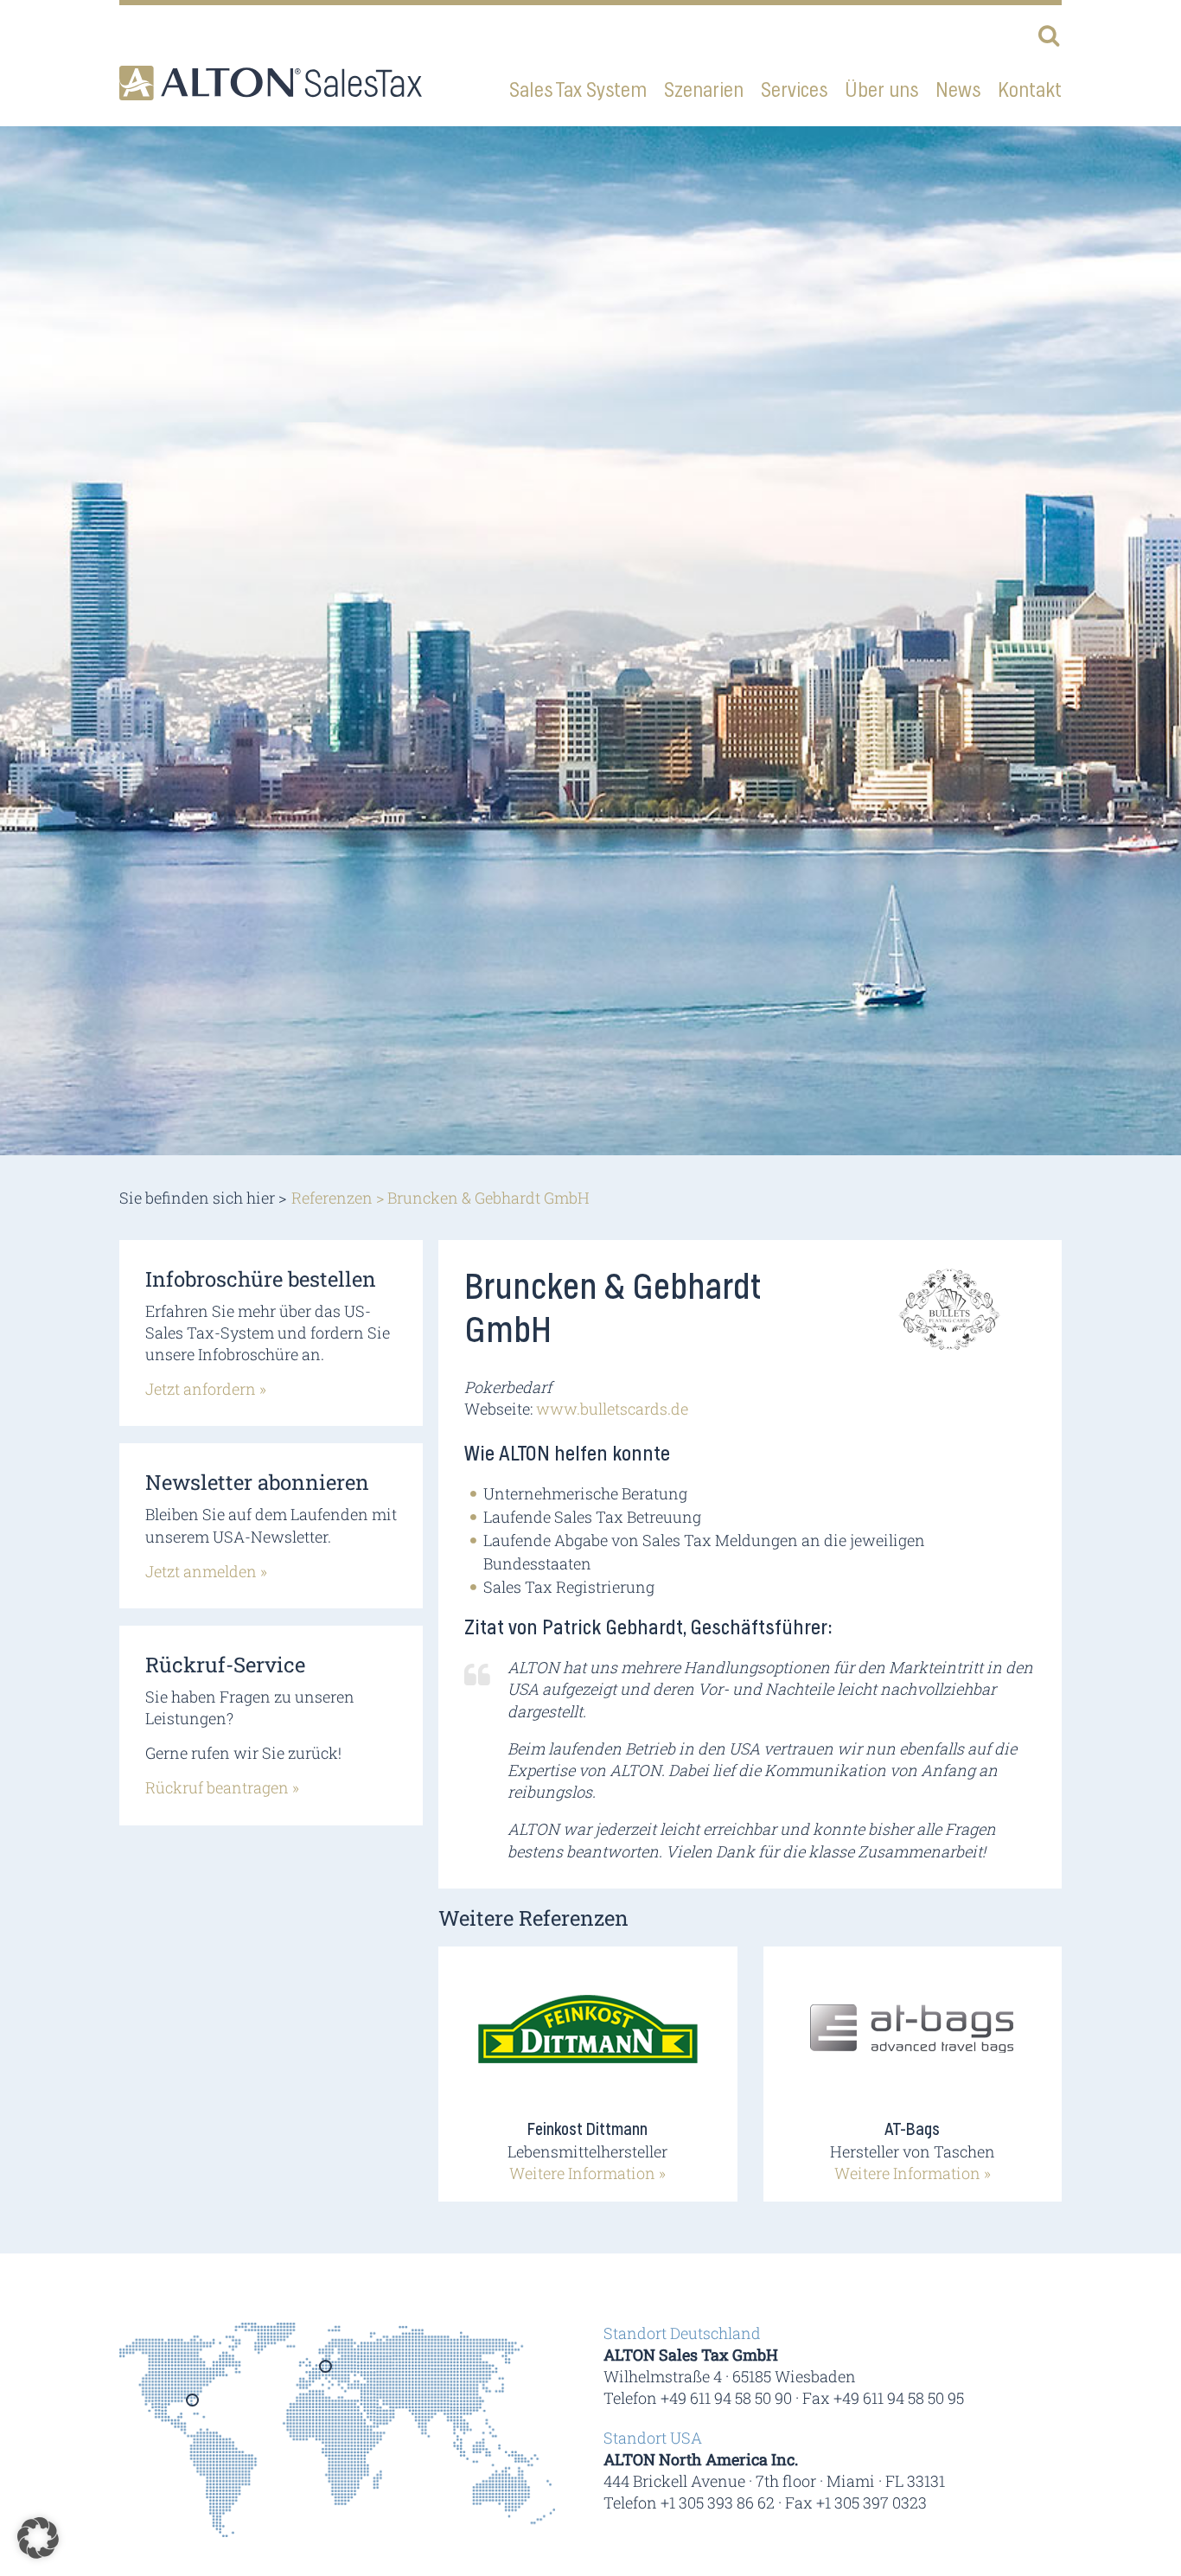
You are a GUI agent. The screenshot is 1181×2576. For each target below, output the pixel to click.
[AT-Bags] (912, 2039)
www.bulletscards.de (612, 1409)
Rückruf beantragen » (222, 1787)
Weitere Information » (587, 2173)
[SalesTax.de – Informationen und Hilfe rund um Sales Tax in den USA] (271, 83)
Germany (326, 2372)
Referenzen (332, 1198)
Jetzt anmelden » (206, 1571)
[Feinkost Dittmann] (588, 2039)
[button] (38, 2538)
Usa (193, 2406)
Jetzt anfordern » (206, 1389)
